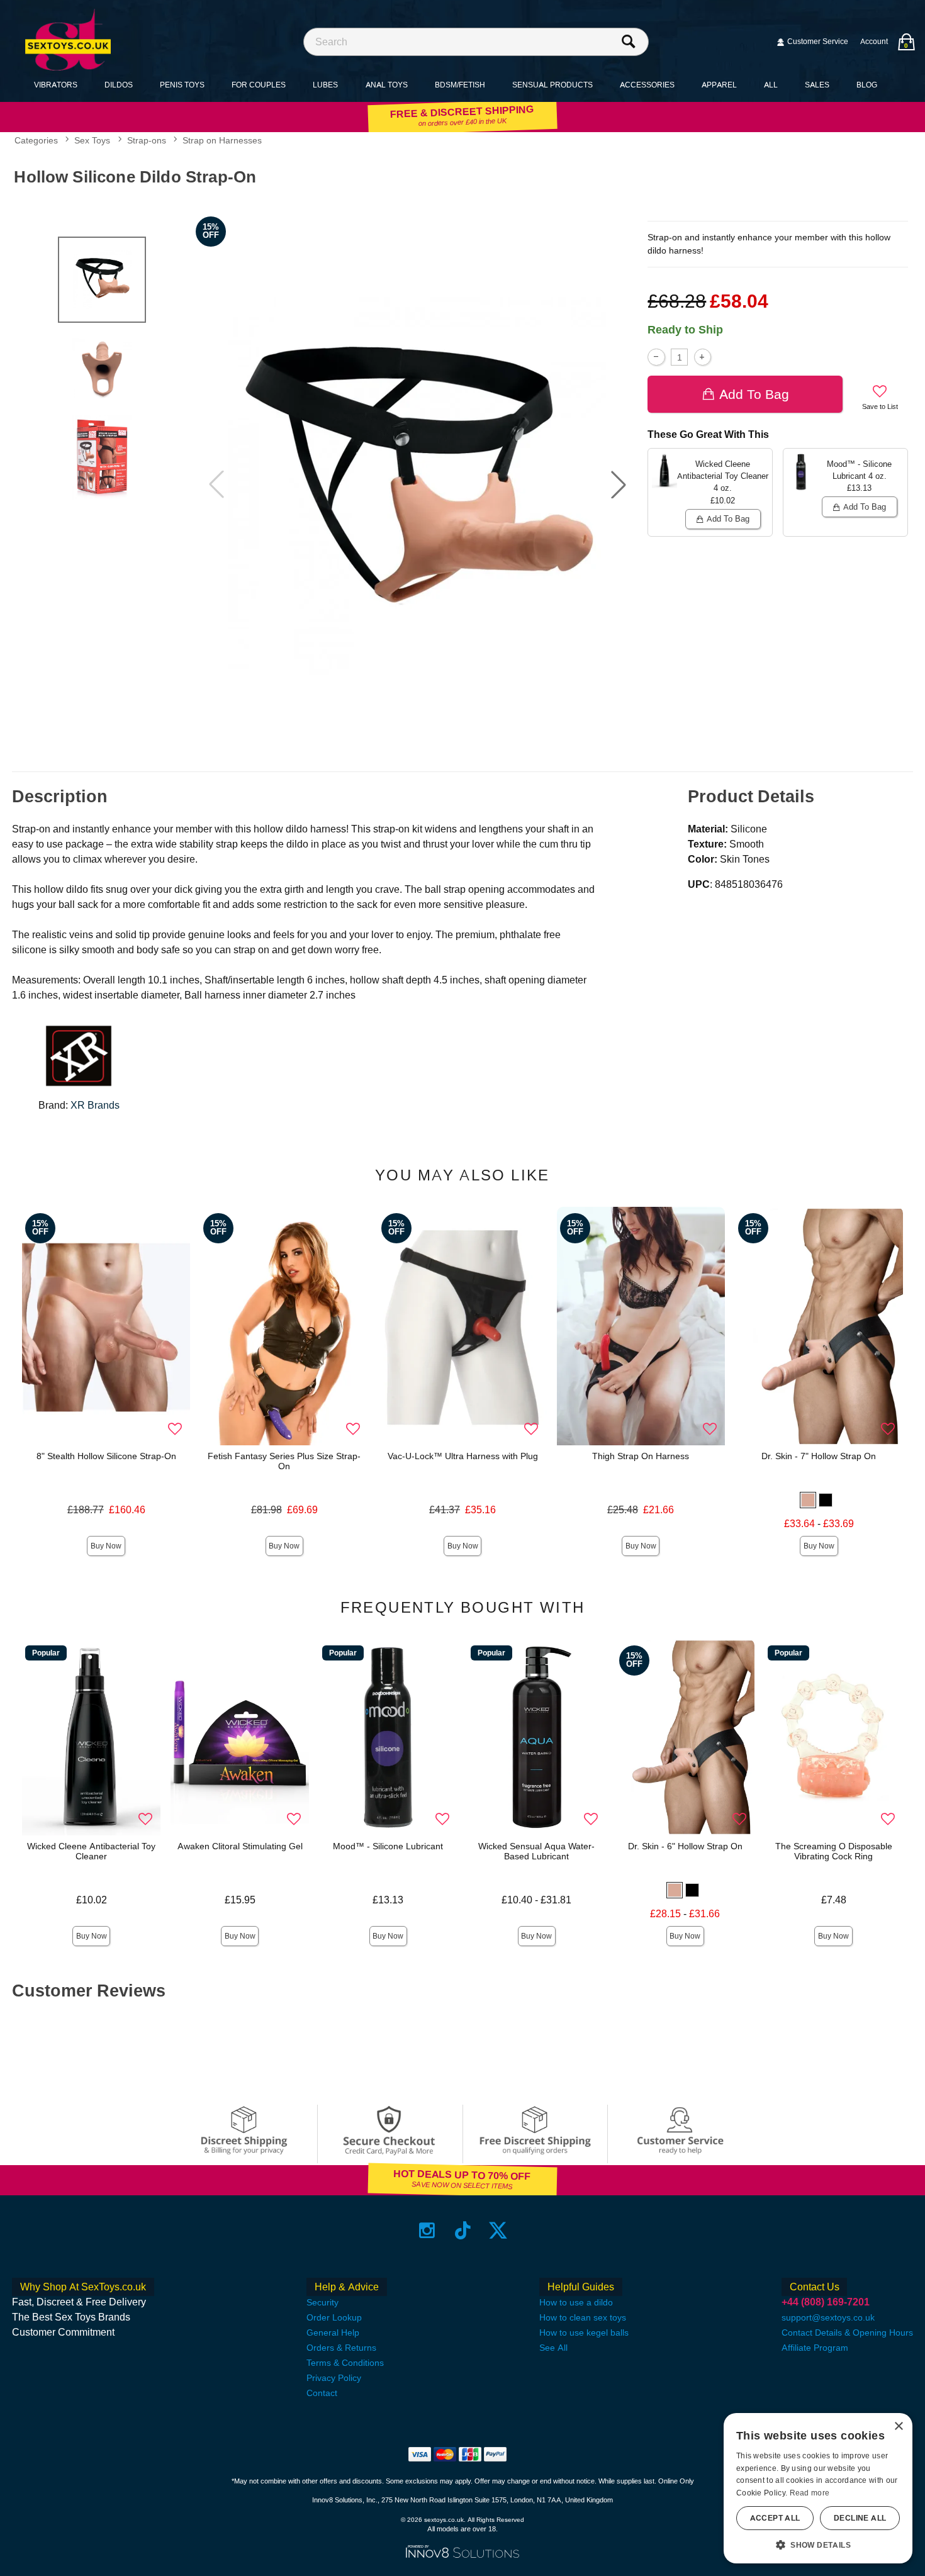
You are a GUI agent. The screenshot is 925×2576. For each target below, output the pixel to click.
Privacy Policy (334, 2378)
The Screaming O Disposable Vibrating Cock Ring (834, 1851)
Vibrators (56, 85)
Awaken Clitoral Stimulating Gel (240, 1846)
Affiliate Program (815, 2348)
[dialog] (818, 2488)
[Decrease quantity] (656, 357)
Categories (36, 141)
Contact (322, 2393)
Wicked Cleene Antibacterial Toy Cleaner (91, 1851)
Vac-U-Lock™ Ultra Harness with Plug (463, 1456)
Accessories (647, 85)
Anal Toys (387, 85)
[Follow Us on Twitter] (498, 2230)
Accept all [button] (775, 2518)
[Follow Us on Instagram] (427, 2230)
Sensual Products (552, 85)
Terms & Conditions (345, 2363)
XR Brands (95, 1105)
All (771, 85)
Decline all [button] (860, 2518)
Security (322, 2302)
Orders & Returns (341, 2348)
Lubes (325, 85)
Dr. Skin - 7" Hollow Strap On (819, 1456)
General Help (333, 2332)
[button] (619, 484)
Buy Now (106, 1546)
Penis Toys (182, 85)
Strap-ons (147, 141)
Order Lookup (334, 2317)
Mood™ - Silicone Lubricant (388, 1846)
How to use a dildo (576, 2302)
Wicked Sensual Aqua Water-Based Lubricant (536, 1851)
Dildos (119, 85)
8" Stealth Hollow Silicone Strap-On (106, 1456)
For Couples (259, 85)
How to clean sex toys (583, 2317)
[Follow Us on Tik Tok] (463, 2230)
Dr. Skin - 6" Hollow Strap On (685, 1846)
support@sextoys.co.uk (828, 2317)
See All (553, 2348)
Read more (810, 2493)
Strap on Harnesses (222, 141)
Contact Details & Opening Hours (847, 2332)
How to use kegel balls (584, 2332)
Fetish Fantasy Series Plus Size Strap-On (284, 1461)
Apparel (719, 85)
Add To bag (754, 394)
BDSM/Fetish (460, 85)
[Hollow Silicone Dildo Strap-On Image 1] (417, 485)
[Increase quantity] (703, 357)
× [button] (898, 2427)
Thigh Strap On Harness (641, 1456)
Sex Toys (92, 141)
